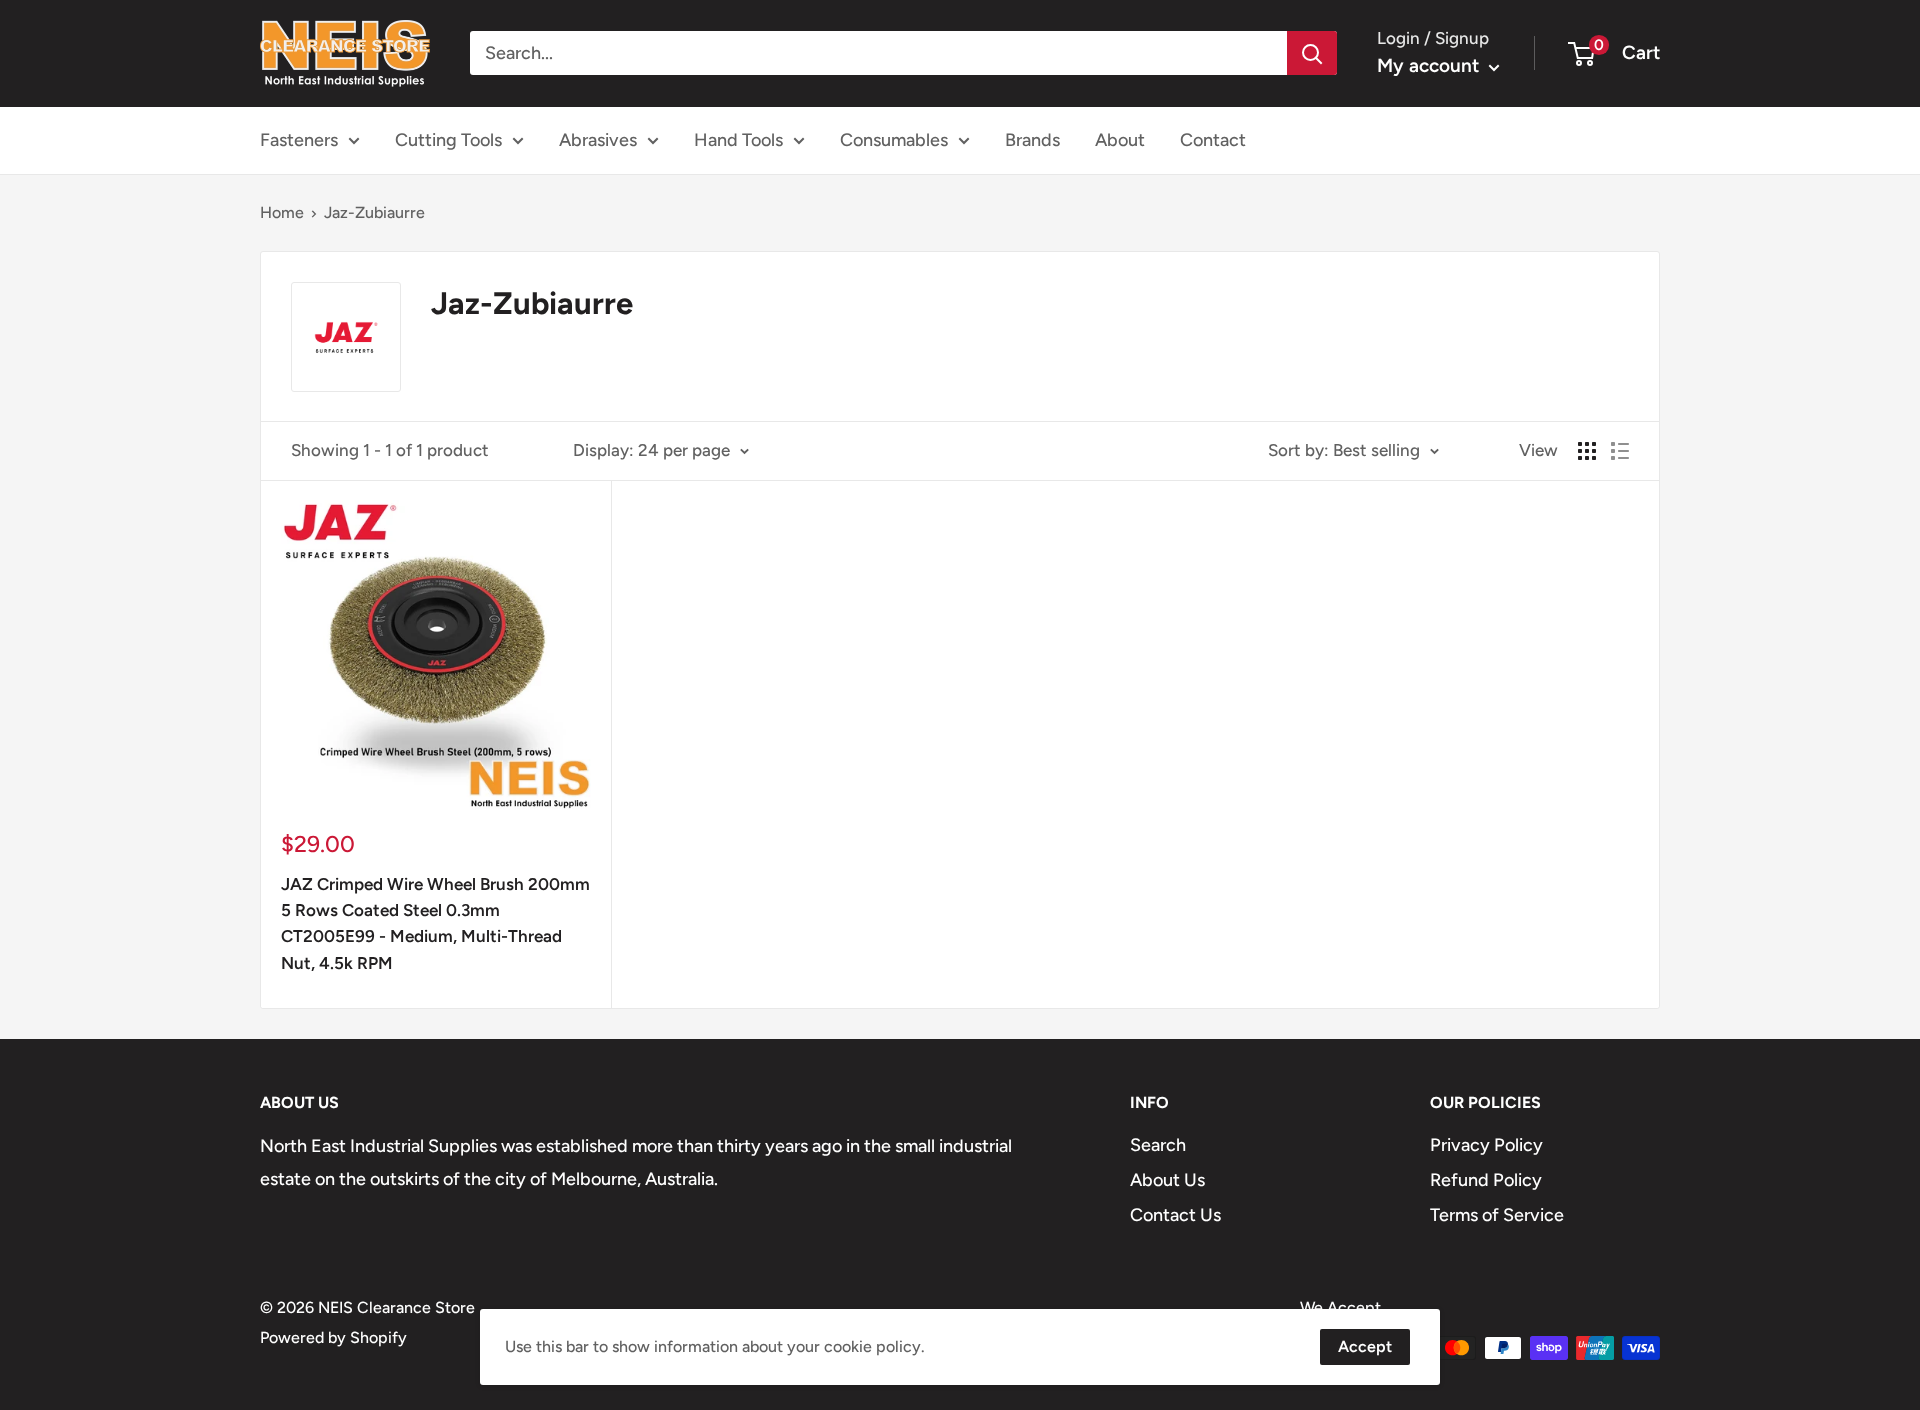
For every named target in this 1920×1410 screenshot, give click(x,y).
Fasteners (299, 140)
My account (1430, 65)
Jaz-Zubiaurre (374, 212)
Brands (1032, 140)
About (1120, 140)
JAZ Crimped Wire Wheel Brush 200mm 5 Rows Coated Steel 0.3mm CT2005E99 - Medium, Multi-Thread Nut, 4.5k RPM (435, 923)
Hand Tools (738, 140)
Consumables (894, 140)
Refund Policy (1486, 1180)
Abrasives (598, 140)
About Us (1167, 1180)
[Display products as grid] (1587, 451)
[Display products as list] (1620, 451)
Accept (1365, 1346)
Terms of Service (1497, 1215)
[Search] (1312, 53)
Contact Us (1175, 1215)
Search (1158, 1145)
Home (282, 212)
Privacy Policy (1486, 1145)
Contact (1213, 140)
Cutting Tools (448, 140)
